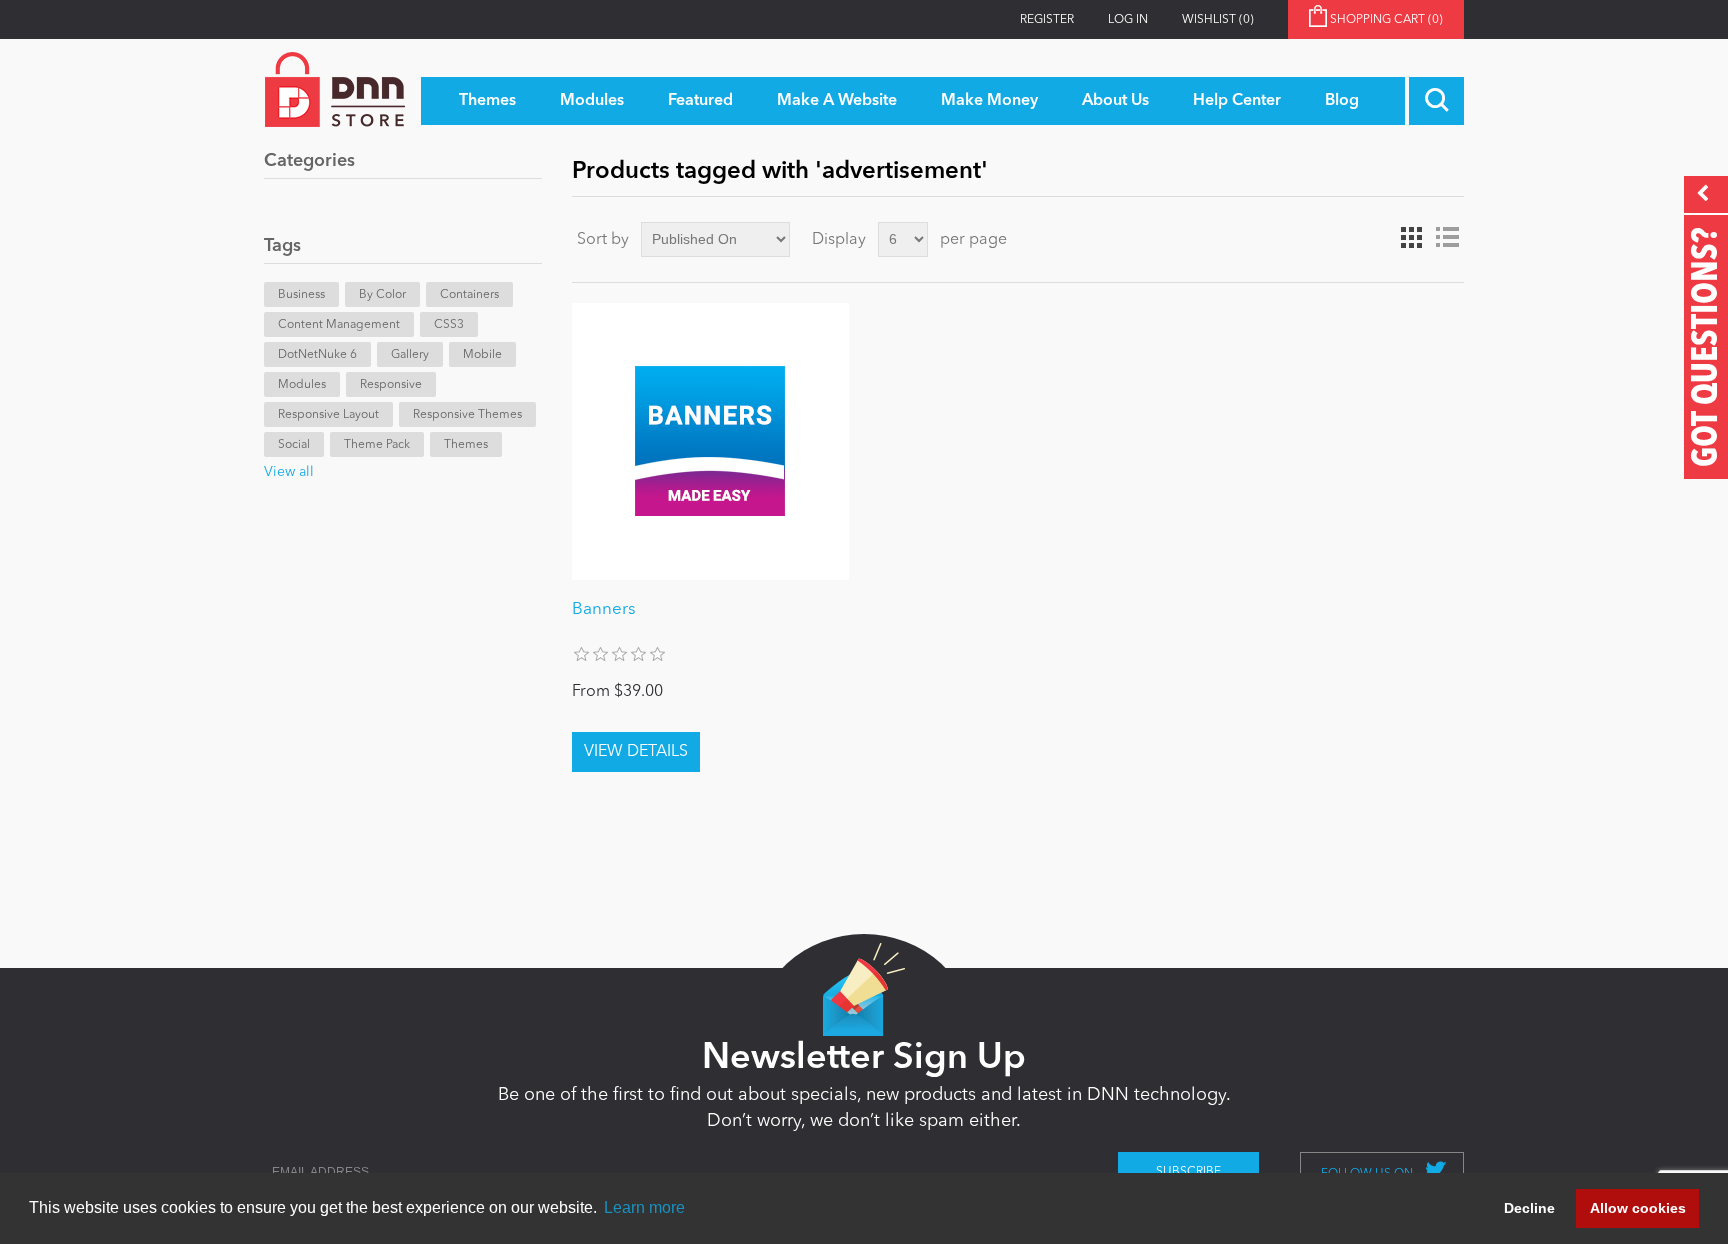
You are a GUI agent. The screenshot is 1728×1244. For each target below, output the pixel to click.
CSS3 (449, 325)
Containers (469, 295)
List (1447, 238)
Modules (302, 385)
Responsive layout (328, 415)
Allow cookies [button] (1638, 1208)
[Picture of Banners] (710, 441)
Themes (466, 445)
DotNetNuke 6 (317, 355)
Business (301, 295)
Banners (604, 609)
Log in (1128, 20)
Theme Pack (377, 445)
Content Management (339, 325)
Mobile (482, 355)
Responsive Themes (467, 415)
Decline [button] (1529, 1208)
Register (1047, 20)
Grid (1411, 238)
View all (289, 472)
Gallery (410, 355)
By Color (382, 295)
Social (294, 445)
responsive (391, 385)
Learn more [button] (644, 1207)
